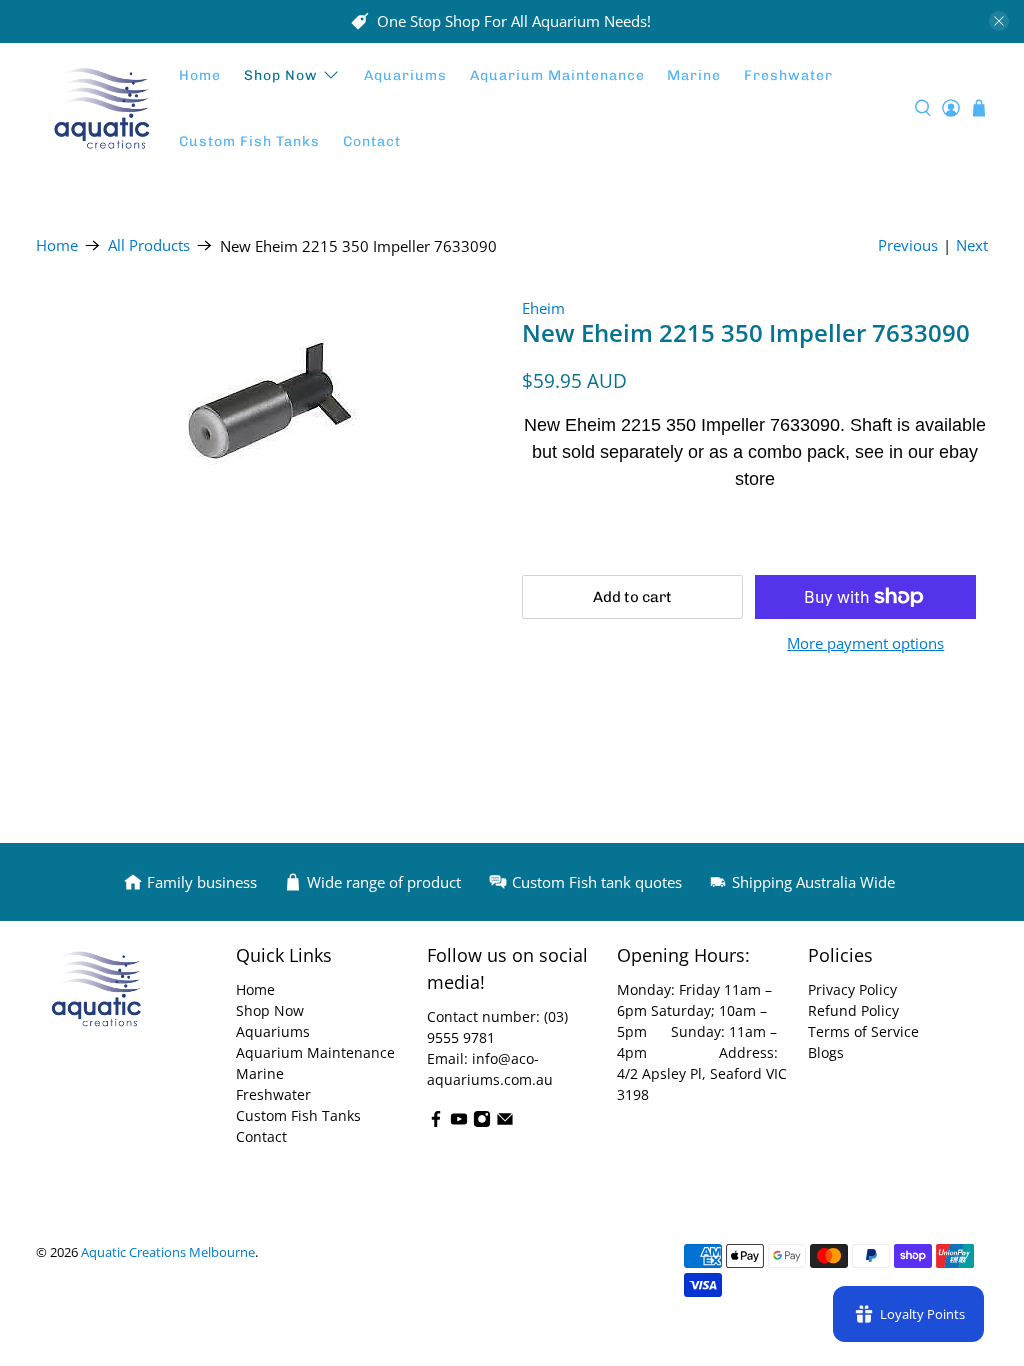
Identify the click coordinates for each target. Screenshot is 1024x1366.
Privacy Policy (852, 989)
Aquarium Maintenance (557, 75)
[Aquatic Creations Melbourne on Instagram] (482, 1122)
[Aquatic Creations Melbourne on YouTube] (459, 1122)
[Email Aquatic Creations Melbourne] (505, 1122)
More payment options (865, 643)
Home (200, 75)
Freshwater (788, 75)
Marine (694, 75)
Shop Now (281, 75)
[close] (999, 21)
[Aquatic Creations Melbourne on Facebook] (436, 1122)
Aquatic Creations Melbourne (168, 1252)
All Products (149, 245)
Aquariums (405, 75)
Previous (908, 245)
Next (972, 245)
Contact (372, 141)
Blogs (826, 1052)
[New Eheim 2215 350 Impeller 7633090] (269, 409)
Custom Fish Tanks (249, 141)
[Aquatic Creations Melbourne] (102, 109)
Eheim (543, 308)
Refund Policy (853, 1010)
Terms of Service (863, 1031)
